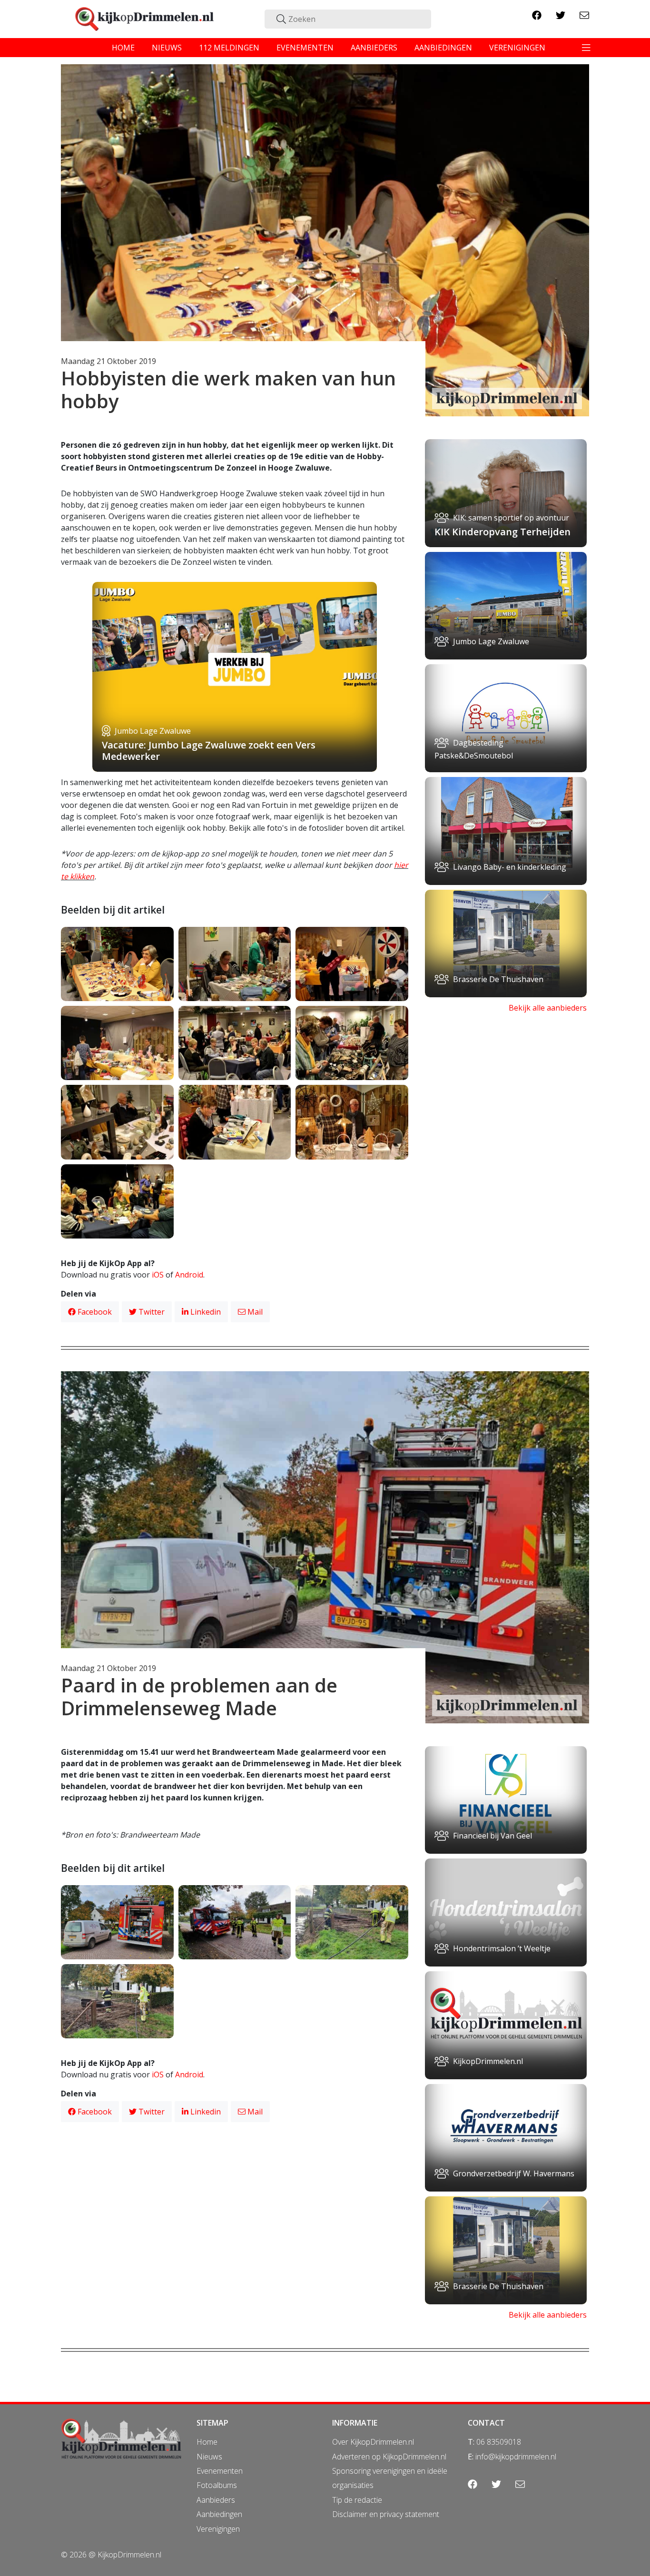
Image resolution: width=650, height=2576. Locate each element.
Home (207, 2442)
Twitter (151, 1312)
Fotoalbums (217, 2485)
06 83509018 (499, 2442)
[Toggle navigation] (586, 48)
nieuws (167, 48)
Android (189, 1275)
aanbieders (374, 48)
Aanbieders (216, 2500)
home (123, 48)
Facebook (94, 1312)
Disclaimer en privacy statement (386, 2514)
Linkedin (205, 1312)
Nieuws (209, 2457)
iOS (158, 1275)
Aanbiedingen (219, 2514)
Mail (254, 1312)
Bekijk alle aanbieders (548, 1008)
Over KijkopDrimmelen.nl (373, 2442)
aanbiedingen (443, 48)
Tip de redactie (357, 2500)
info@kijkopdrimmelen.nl (516, 2457)
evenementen (305, 48)
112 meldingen (229, 48)
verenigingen (517, 48)
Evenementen (220, 2471)
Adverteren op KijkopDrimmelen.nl (389, 2457)
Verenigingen (218, 2529)
